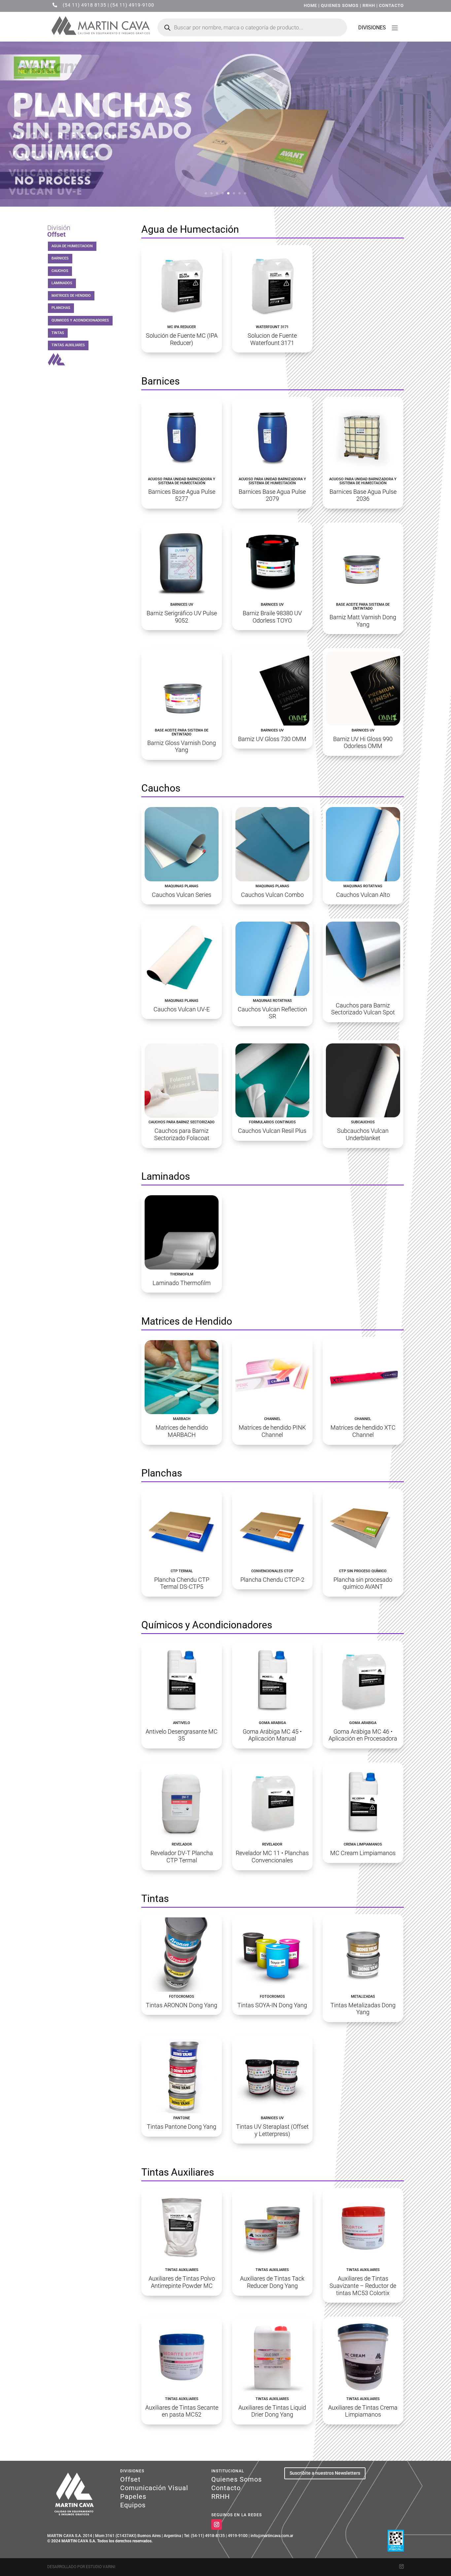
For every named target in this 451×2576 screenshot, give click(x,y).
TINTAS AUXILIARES (68, 345)
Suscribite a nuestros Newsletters (325, 2473)
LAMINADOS (62, 283)
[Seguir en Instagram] (217, 2525)
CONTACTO (391, 5)
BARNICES (60, 258)
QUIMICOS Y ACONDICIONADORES (80, 320)
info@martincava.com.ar (272, 2536)
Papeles (133, 2496)
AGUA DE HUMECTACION (72, 246)
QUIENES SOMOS (340, 5)
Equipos (133, 2505)
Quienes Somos (237, 2479)
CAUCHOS (60, 271)
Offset (130, 2479)
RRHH (369, 5)
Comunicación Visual (154, 2488)
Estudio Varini (101, 2567)
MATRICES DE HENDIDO (71, 296)
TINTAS (58, 333)
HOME (310, 5)
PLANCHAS (61, 308)
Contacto (226, 2488)
